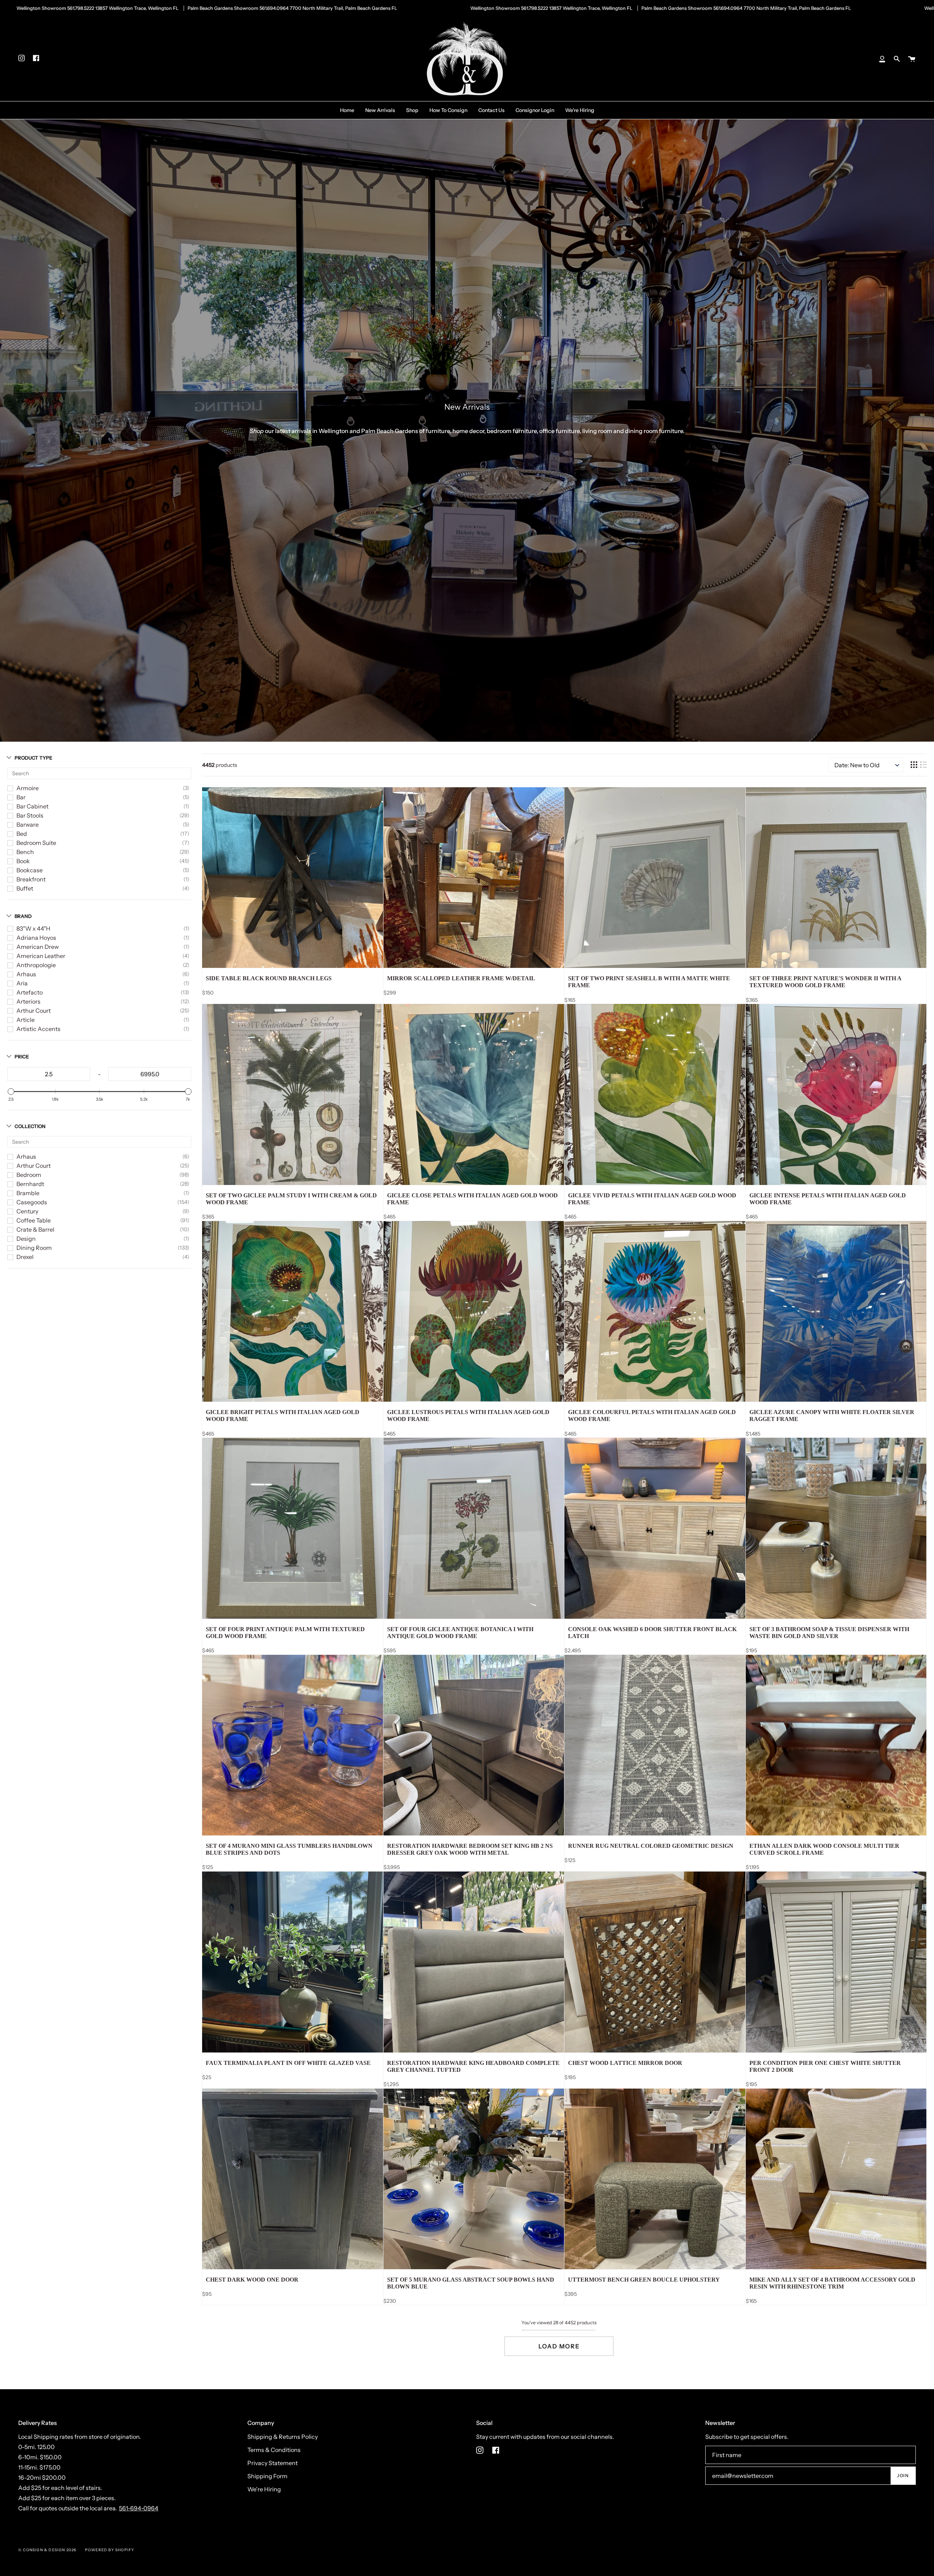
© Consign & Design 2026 (47, 2550)
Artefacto (30, 992)
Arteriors (28, 1001)
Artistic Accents (38, 1029)
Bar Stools (30, 815)
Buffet (25, 888)
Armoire (28, 788)
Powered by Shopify (110, 2550)
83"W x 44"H (33, 928)
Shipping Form (267, 2476)
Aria (22, 983)
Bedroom (29, 1175)
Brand (23, 916)
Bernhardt (30, 1184)
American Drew (38, 947)
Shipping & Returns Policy (283, 2437)
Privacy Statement (273, 2463)
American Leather (41, 956)
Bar (21, 797)
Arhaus (26, 974)
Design (26, 1239)
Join (903, 2475)
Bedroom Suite (36, 843)
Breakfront (31, 879)
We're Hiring (264, 2489)
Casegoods (32, 1202)
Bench (25, 852)
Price (22, 1057)
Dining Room (34, 1248)
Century (27, 1211)
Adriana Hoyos (36, 938)
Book (23, 861)
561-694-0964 (139, 2508)
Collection (30, 1126)
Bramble (28, 1193)
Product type (33, 758)
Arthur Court (34, 1011)
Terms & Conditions (274, 2450)
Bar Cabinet (32, 806)
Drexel (25, 1257)
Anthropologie (36, 965)
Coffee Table (34, 1220)
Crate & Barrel (35, 1229)
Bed (22, 834)
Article (26, 1020)
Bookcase (30, 870)
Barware (28, 824)
